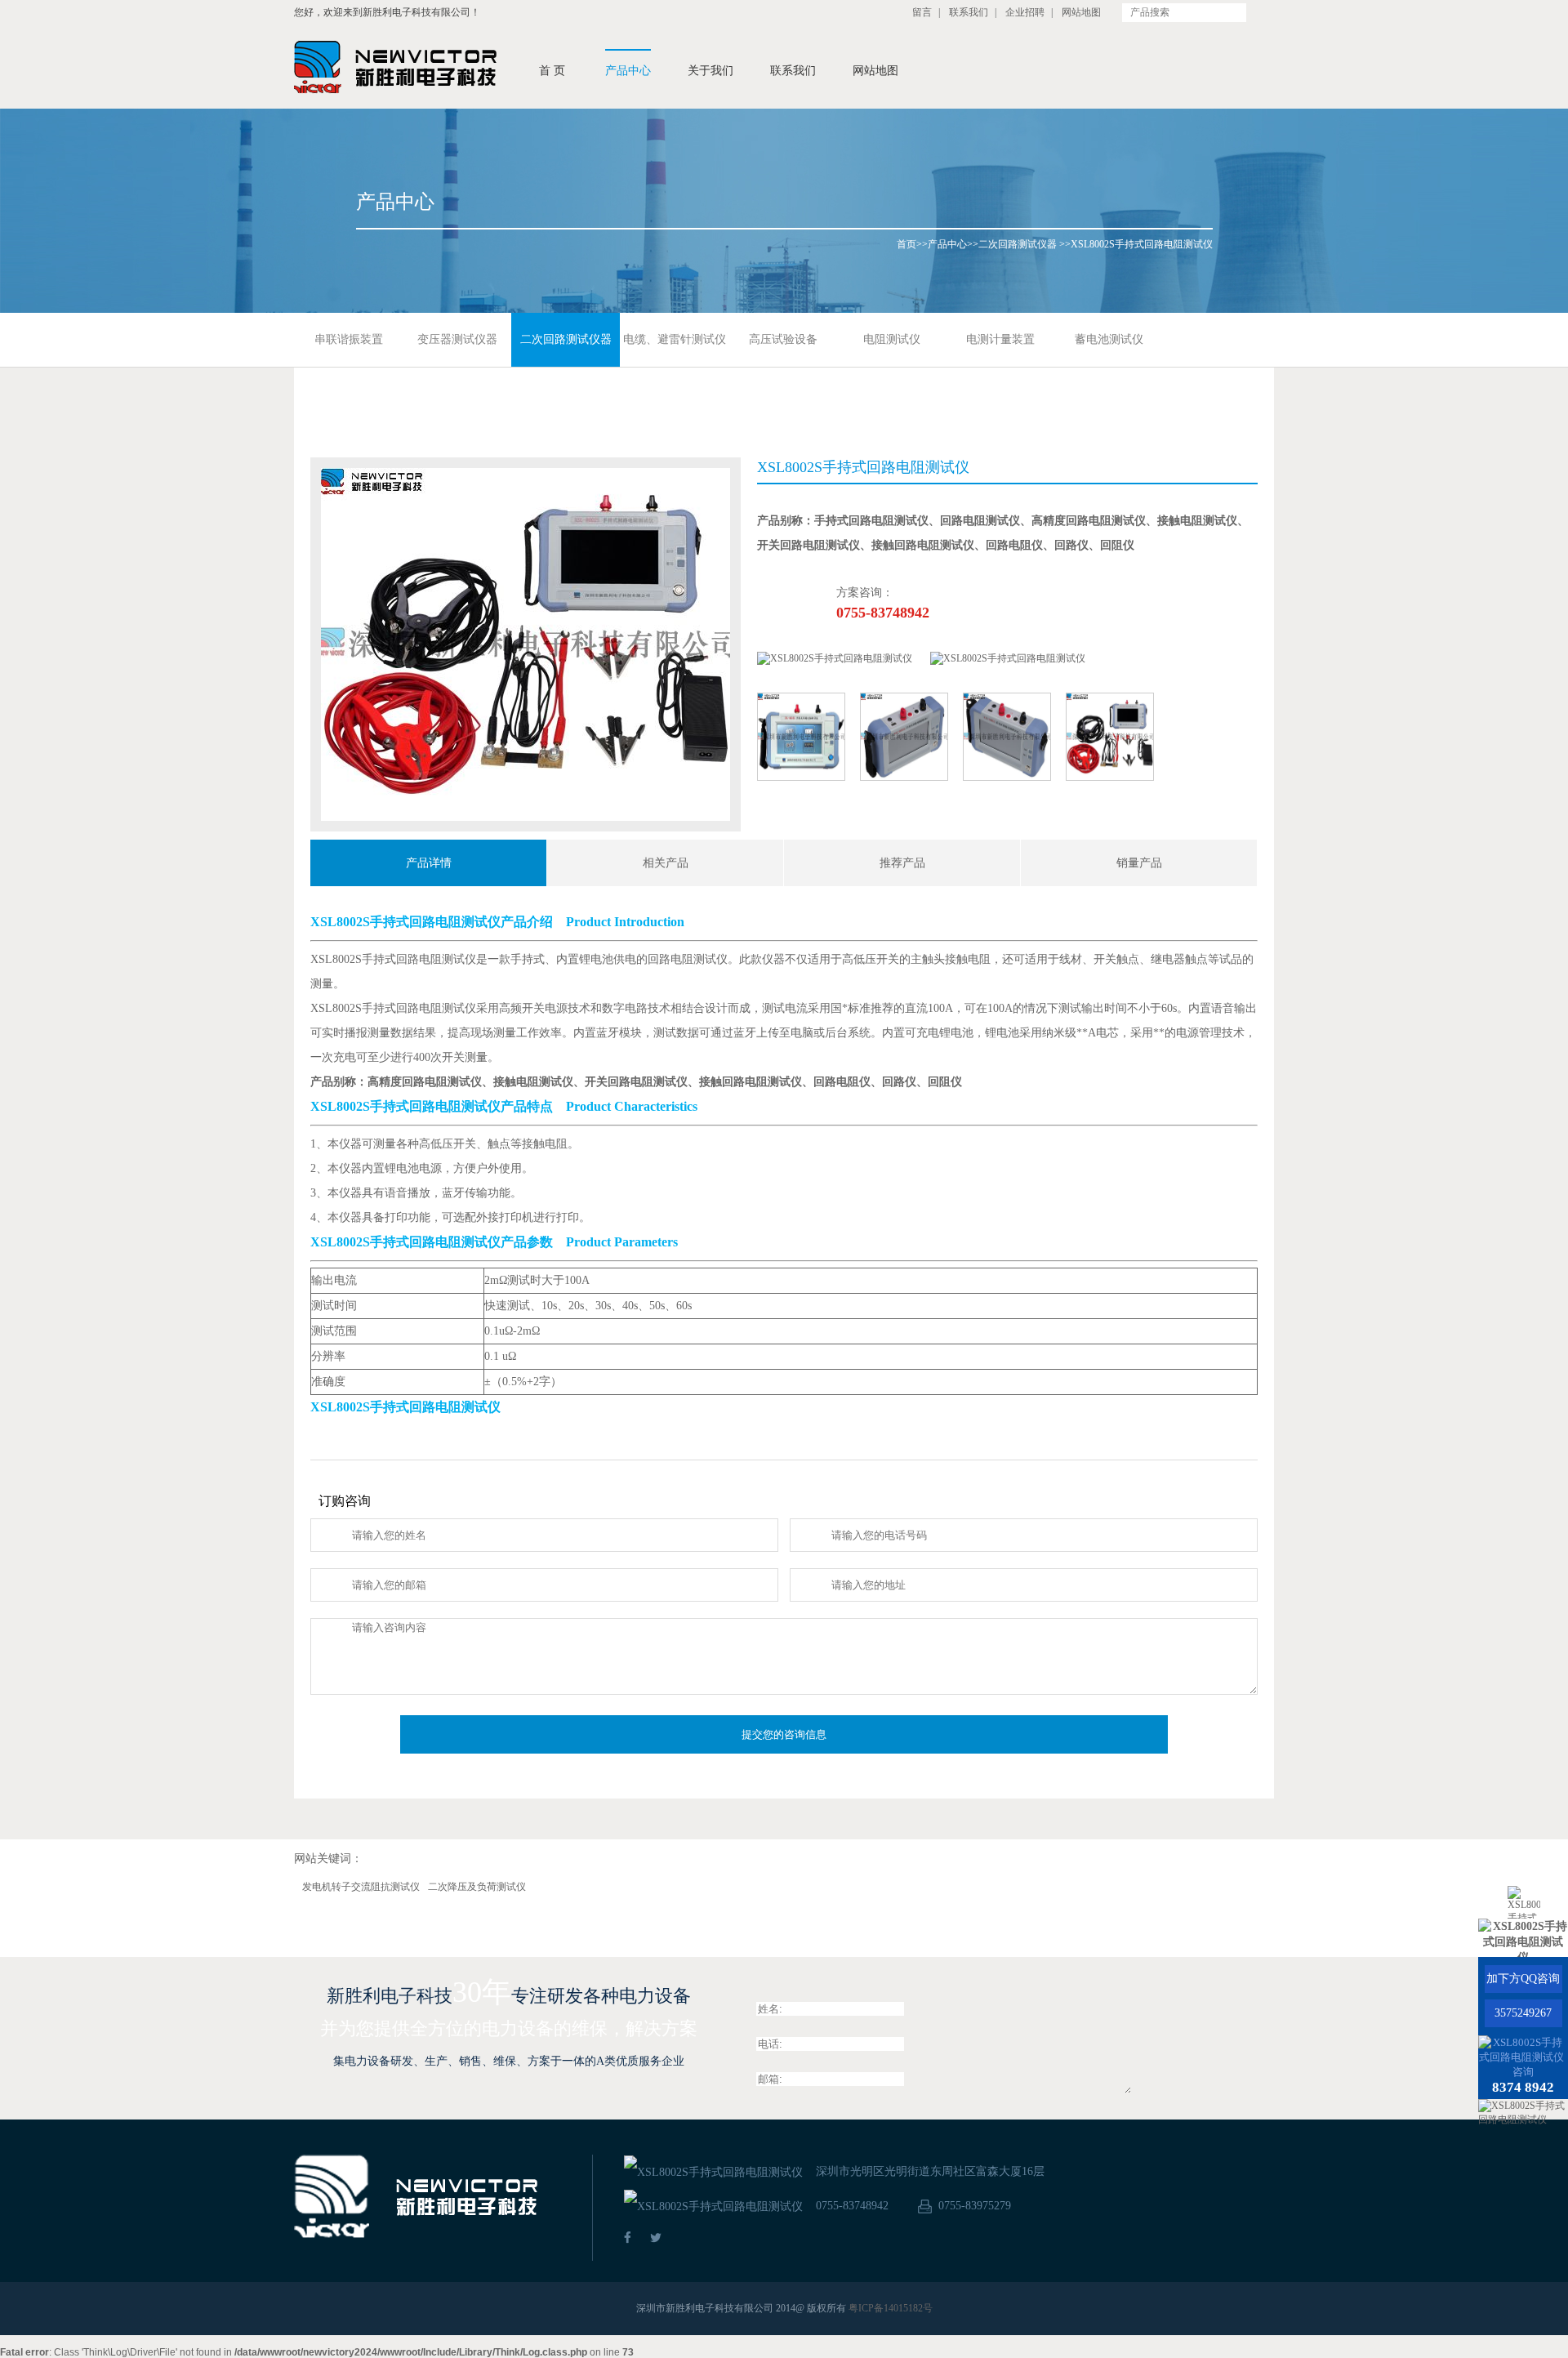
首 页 (552, 71)
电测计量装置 (1000, 339)
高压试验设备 (783, 339)
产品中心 (628, 71)
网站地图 (1081, 12)
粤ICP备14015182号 (891, 2308)
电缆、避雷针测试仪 (675, 339)
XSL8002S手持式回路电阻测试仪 (1142, 244)
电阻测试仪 (892, 339)
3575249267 (1523, 2013)
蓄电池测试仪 (1109, 339)
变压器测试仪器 (457, 339)
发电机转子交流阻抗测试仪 (361, 1887)
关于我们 (710, 71)
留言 (922, 12)
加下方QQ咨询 (1523, 1979)
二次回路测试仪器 (1018, 244)
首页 (906, 244)
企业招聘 (1025, 12)
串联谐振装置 (349, 339)
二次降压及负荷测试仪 (477, 1887)
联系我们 (969, 12)
